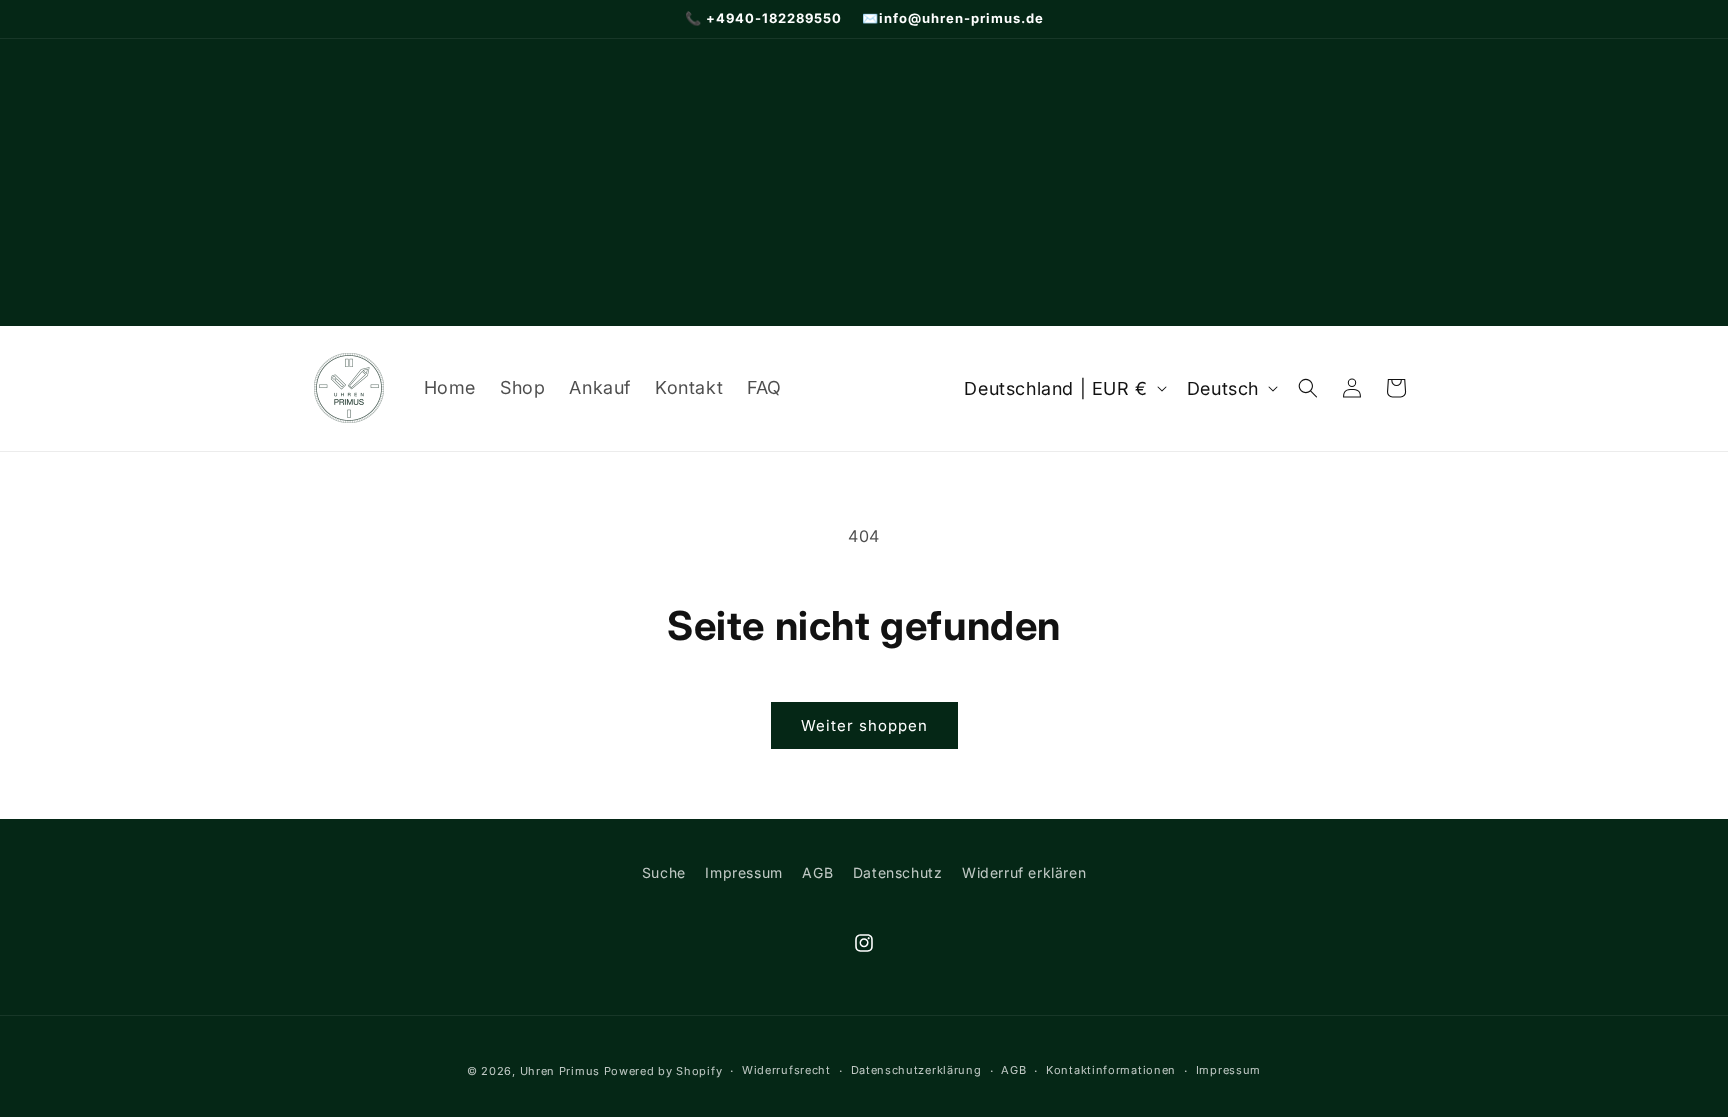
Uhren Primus (560, 1071)
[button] (1308, 388)
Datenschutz (898, 872)
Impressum (743, 872)
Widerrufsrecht (786, 1070)
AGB (817, 872)
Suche (664, 872)
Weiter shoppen (864, 725)
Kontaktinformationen (1111, 1070)
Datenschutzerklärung (916, 1070)
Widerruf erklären (1024, 872)
